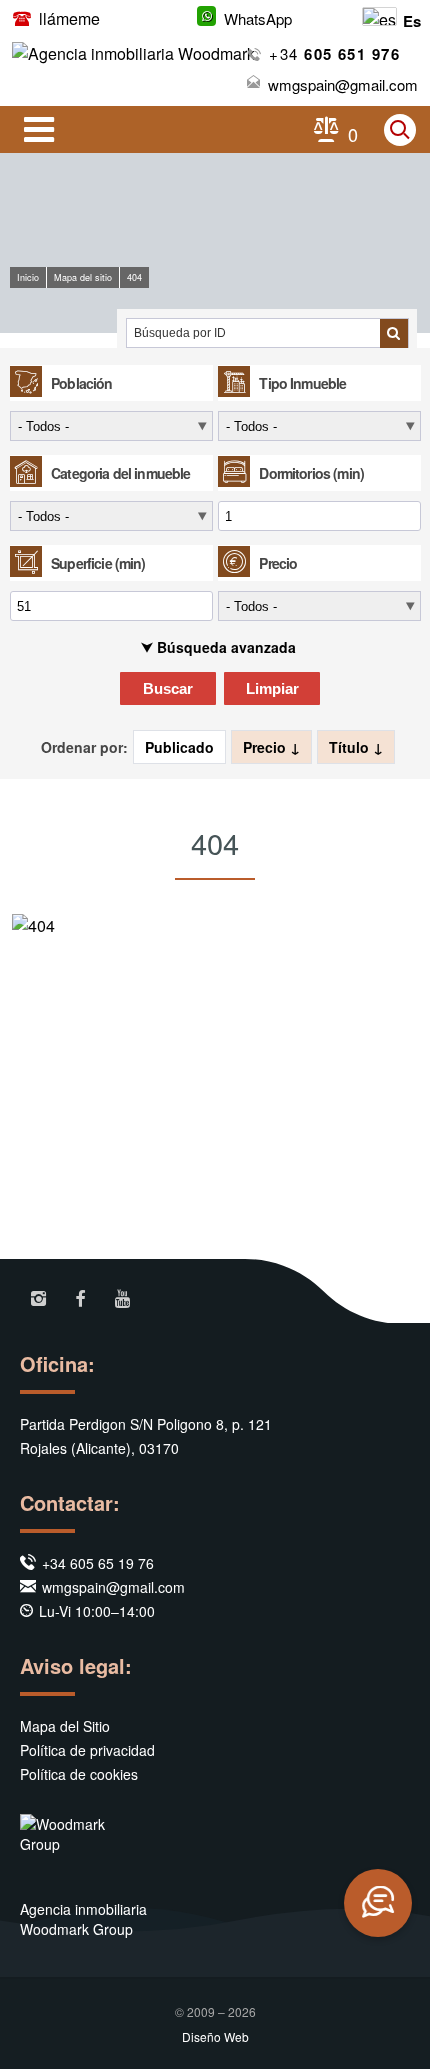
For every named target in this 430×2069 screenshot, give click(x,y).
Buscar (168, 688)
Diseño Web (215, 2036)
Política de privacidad (87, 1750)
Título (351, 747)
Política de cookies (79, 1774)
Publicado (179, 747)
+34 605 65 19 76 (98, 1563)
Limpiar (272, 688)
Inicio (28, 277)
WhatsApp (258, 18)
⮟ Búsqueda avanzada (218, 647)
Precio (266, 747)
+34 (334, 53)
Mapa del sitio (83, 277)
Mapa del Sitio (65, 1726)
